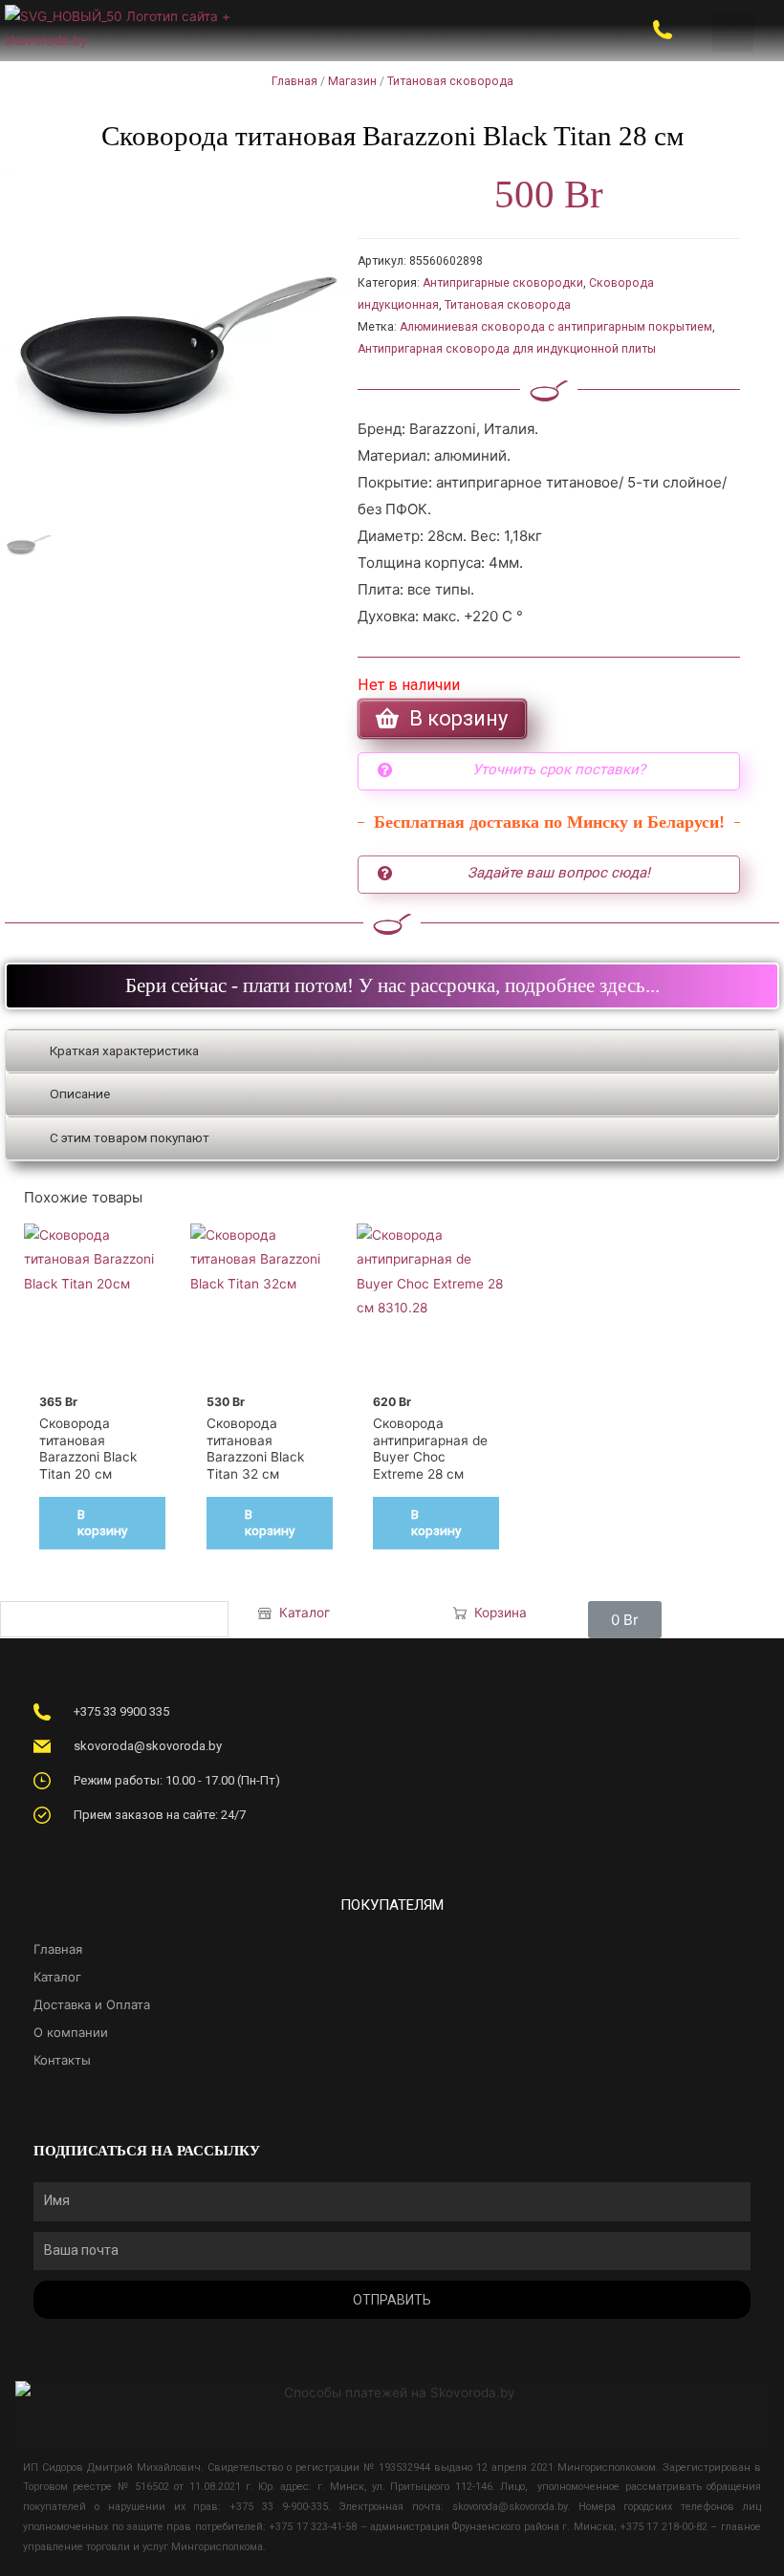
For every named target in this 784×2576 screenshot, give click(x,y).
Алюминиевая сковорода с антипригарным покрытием (556, 327)
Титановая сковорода (450, 81)
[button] (733, 32)
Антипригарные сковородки (503, 283)
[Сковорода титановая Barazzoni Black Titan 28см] (176, 342)
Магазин (352, 81)
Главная (294, 81)
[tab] (392, 1051)
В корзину (102, 1523)
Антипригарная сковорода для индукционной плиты (507, 349)
